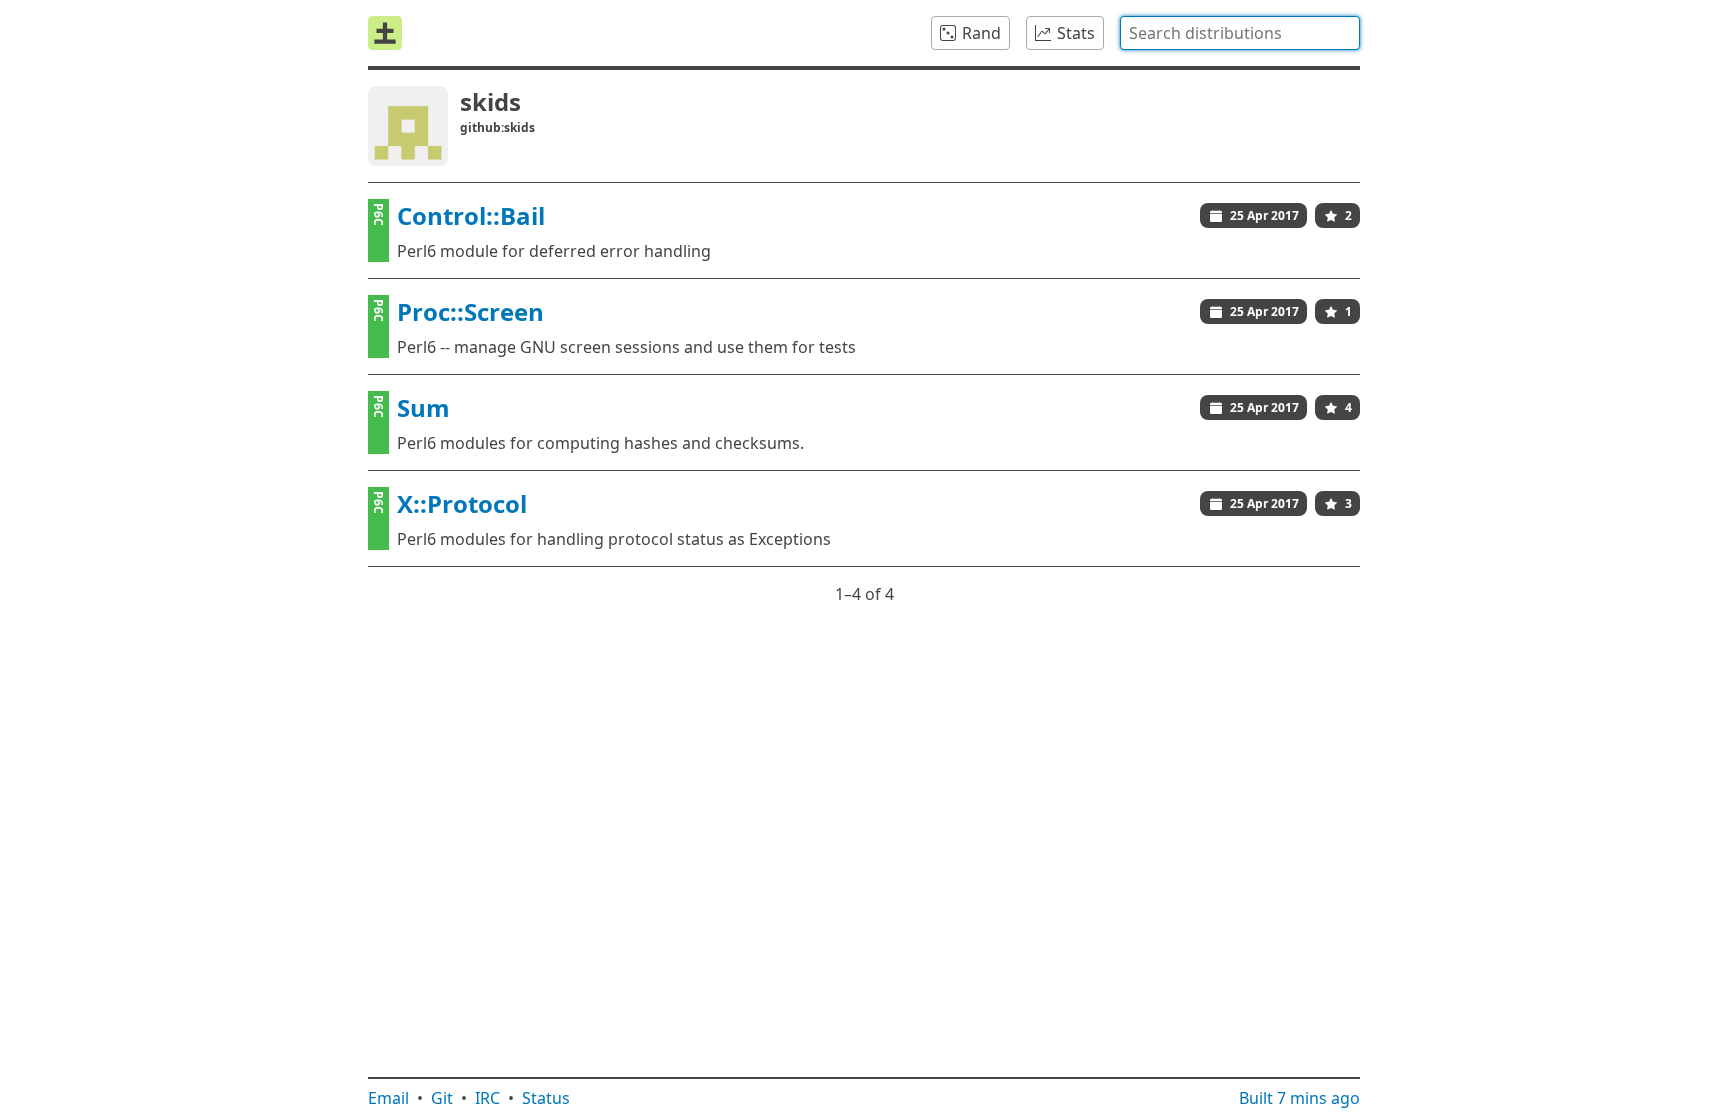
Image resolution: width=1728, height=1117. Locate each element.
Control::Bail (471, 215)
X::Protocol (462, 503)
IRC (487, 1098)
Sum (423, 407)
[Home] (385, 33)
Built (1299, 1098)
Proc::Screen (470, 311)
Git (442, 1098)
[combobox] (1240, 33)
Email (388, 1098)
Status (546, 1098)
